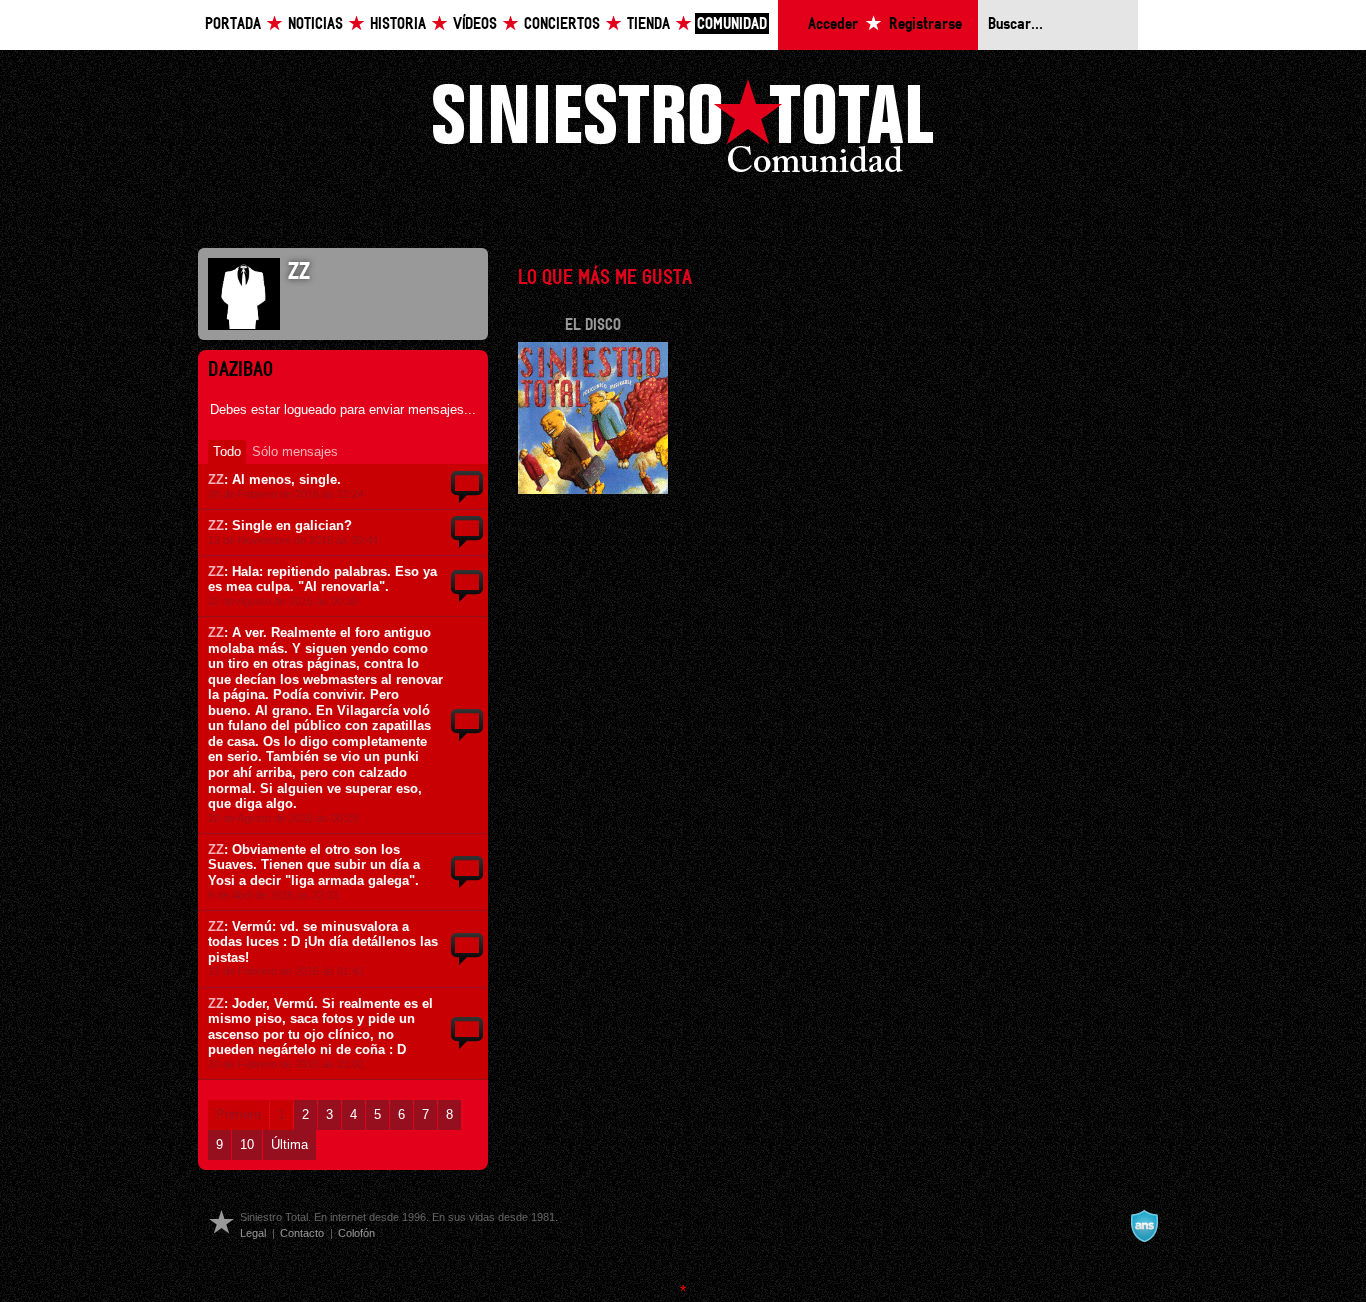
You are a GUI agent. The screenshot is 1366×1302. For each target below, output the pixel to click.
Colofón (356, 1233)
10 (247, 1144)
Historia (398, 24)
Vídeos (475, 24)
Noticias (315, 24)
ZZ (216, 479)
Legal (253, 1233)
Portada (233, 24)
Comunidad (732, 24)
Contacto (302, 1233)
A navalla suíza (1144, 1226)
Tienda (648, 24)
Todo (227, 451)
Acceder (833, 24)
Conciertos (562, 24)
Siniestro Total (683, 131)
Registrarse (925, 24)
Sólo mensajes (295, 451)
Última (289, 1144)
